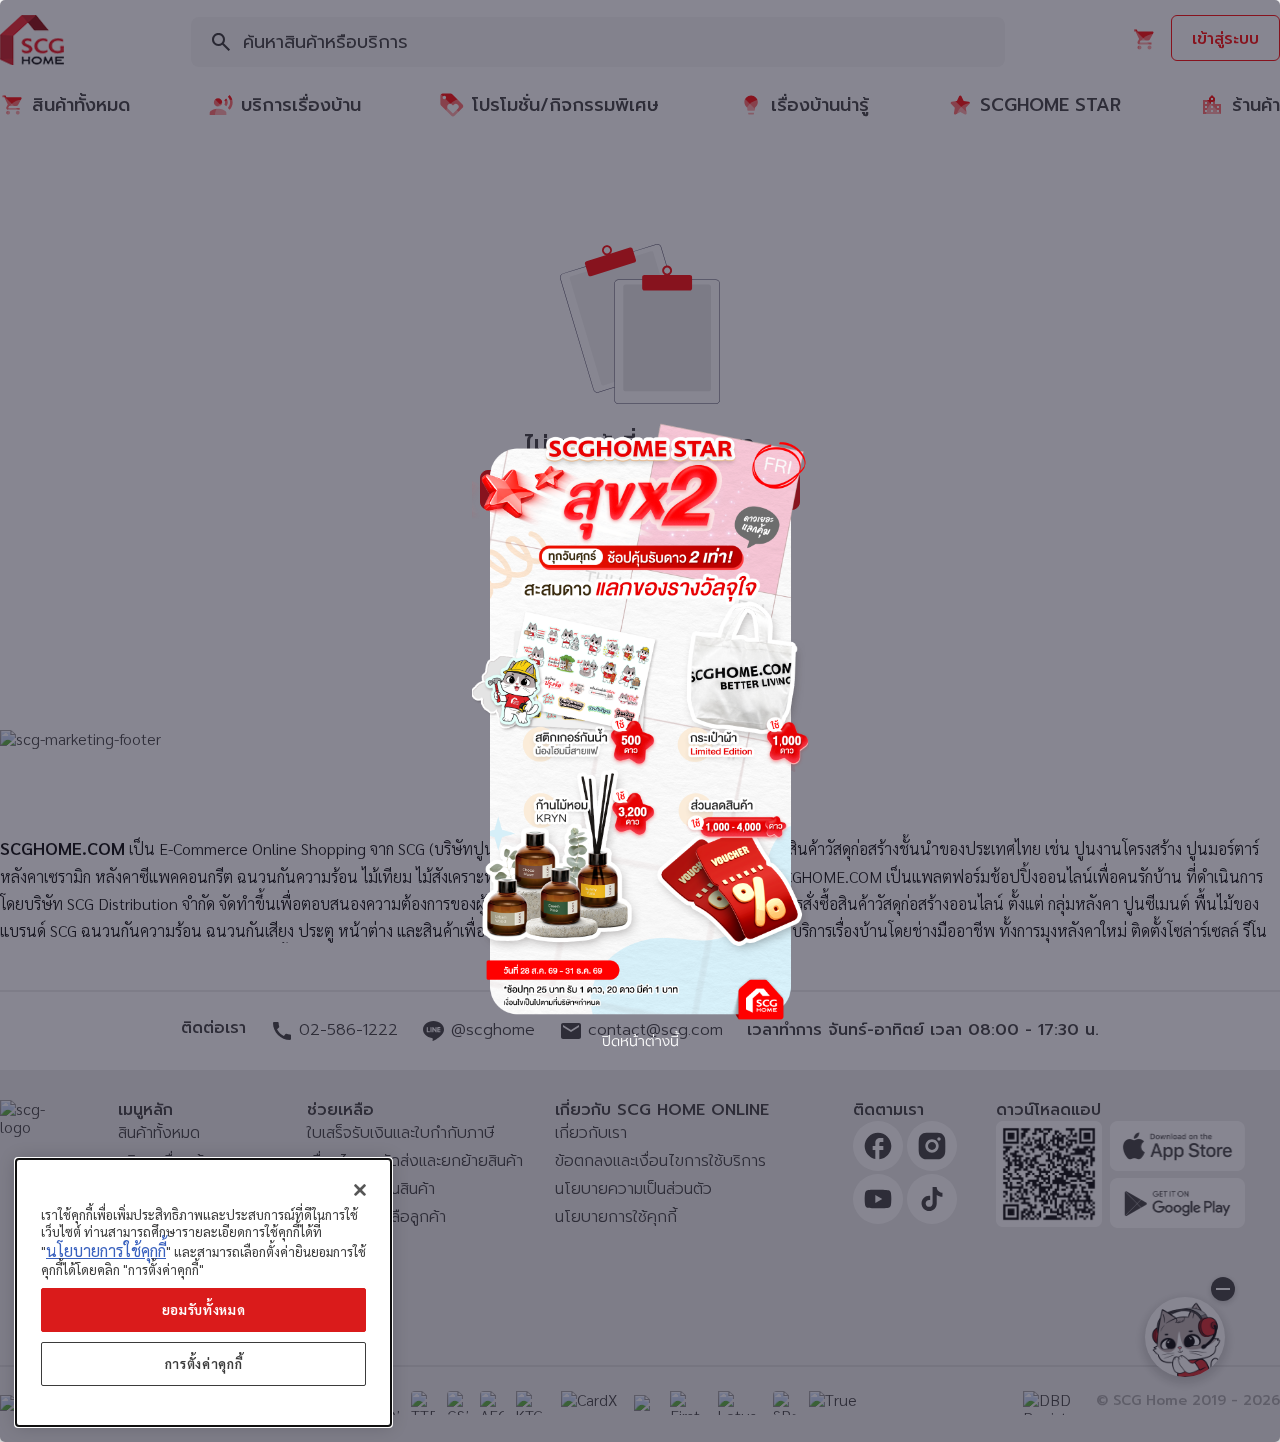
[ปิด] (360, 1190)
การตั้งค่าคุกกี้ (204, 1363)
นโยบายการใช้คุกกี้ (106, 1250)
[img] (640, 721)
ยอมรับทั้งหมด (204, 1309)
